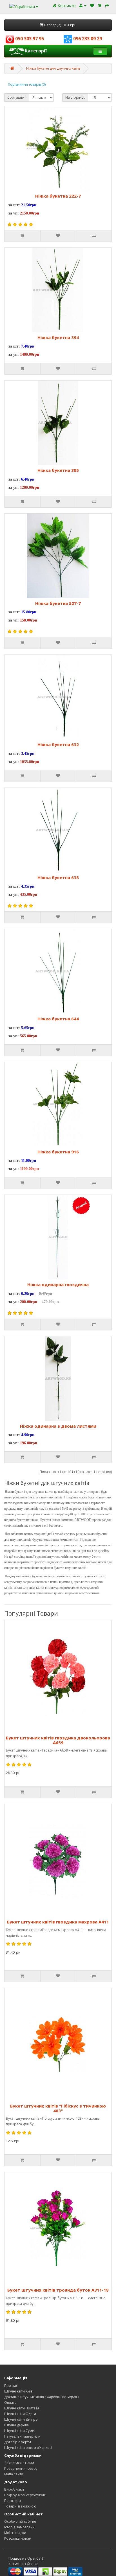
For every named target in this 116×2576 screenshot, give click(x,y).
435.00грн (29, 895)
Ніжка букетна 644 (58, 1019)
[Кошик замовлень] (100, 5)
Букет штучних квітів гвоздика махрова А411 (58, 1922)
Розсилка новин (18, 2538)
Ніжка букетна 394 (58, 337)
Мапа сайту (14, 2474)
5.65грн (28, 1028)
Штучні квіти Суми (19, 2431)
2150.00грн (30, 213)
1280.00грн (30, 487)
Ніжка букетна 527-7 (58, 603)
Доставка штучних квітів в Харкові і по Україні (42, 2397)
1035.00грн (30, 762)
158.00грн (29, 620)
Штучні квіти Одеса (20, 2414)
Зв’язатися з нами (19, 2463)
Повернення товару (21, 2468)
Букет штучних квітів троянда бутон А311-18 (58, 2290)
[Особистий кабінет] (83, 5)
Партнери (13, 2501)
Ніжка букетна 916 (58, 1152)
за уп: (14, 213)
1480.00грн (30, 354)
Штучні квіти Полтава (22, 2408)
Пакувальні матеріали (22, 2436)
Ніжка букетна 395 (58, 470)
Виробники (14, 2489)
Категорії (36, 51)
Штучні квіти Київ (18, 2391)
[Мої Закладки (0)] (92, 5)
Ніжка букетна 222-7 (58, 196)
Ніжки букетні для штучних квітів (53, 68)
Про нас (11, 2386)
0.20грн (28, 1294)
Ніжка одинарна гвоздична (58, 1284)
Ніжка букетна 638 (58, 877)
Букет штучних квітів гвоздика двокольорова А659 (58, 1740)
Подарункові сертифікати (25, 2495)
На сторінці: (75, 97)
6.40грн (28, 479)
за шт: (14, 205)
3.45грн (28, 754)
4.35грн (28, 886)
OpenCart (35, 2558)
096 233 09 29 (87, 39)
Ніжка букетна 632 (58, 744)
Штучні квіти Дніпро (21, 2419)
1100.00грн (29, 1169)
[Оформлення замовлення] (107, 5)
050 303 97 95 (29, 39)
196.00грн (29, 1443)
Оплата (10, 2403)
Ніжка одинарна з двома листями (58, 1426)
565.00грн (29, 1036)
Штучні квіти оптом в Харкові (28, 2448)
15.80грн (29, 612)
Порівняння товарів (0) (27, 84)
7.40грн (28, 346)
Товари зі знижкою (20, 2506)
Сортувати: (16, 97)
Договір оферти (18, 2442)
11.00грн (29, 1161)
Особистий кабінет (20, 2521)
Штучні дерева (16, 2425)
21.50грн (29, 205)
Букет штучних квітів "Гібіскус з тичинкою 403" (58, 2108)
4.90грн (28, 1435)
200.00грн (29, 1302)
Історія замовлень (19, 2527)
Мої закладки (15, 2533)
